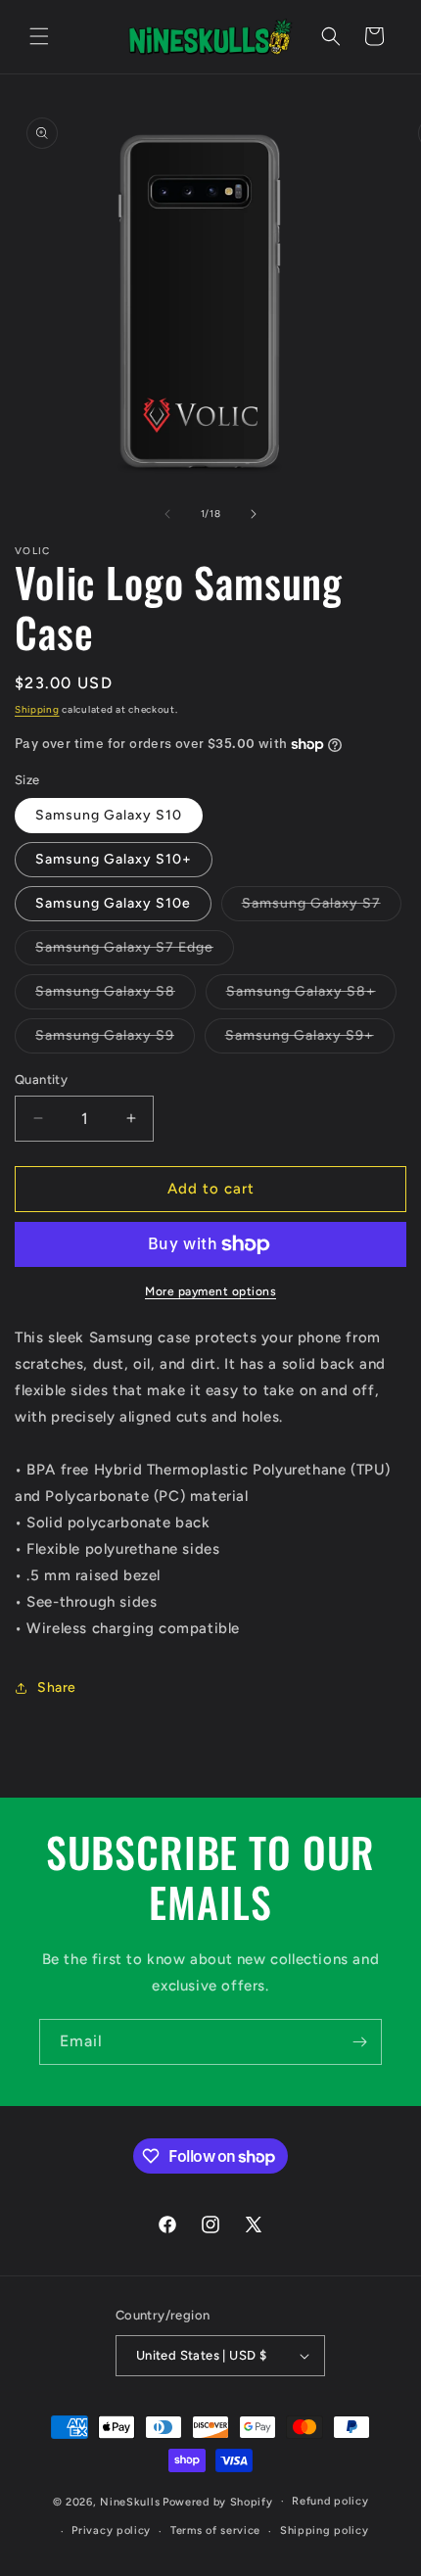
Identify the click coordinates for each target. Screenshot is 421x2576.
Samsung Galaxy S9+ (310, 1040)
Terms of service (215, 2530)
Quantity (41, 1079)
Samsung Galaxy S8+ (311, 996)
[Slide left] (167, 514)
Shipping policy (325, 2530)
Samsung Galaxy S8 (116, 996)
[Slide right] (254, 514)
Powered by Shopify (218, 2501)
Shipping (37, 709)
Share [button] (57, 1687)
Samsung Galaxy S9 (115, 1040)
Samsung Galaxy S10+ (114, 859)
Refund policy (330, 2501)
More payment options (210, 1291)
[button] (39, 36)
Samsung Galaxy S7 (322, 908)
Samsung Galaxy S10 (109, 815)
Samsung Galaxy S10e (113, 903)
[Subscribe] (359, 2042)
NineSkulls (130, 2501)
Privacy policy (111, 2530)
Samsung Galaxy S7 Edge (135, 952)
